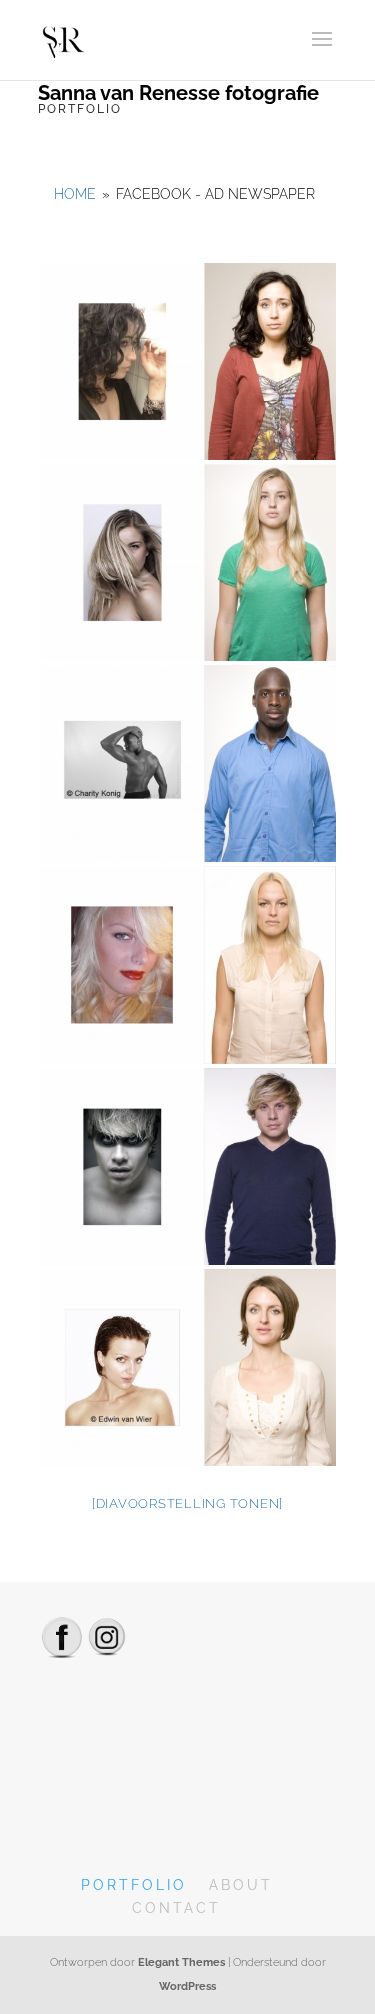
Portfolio (134, 1885)
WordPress (187, 1986)
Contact (176, 1908)
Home (75, 194)
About (241, 1885)
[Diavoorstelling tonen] (187, 1503)
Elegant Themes (181, 1962)
